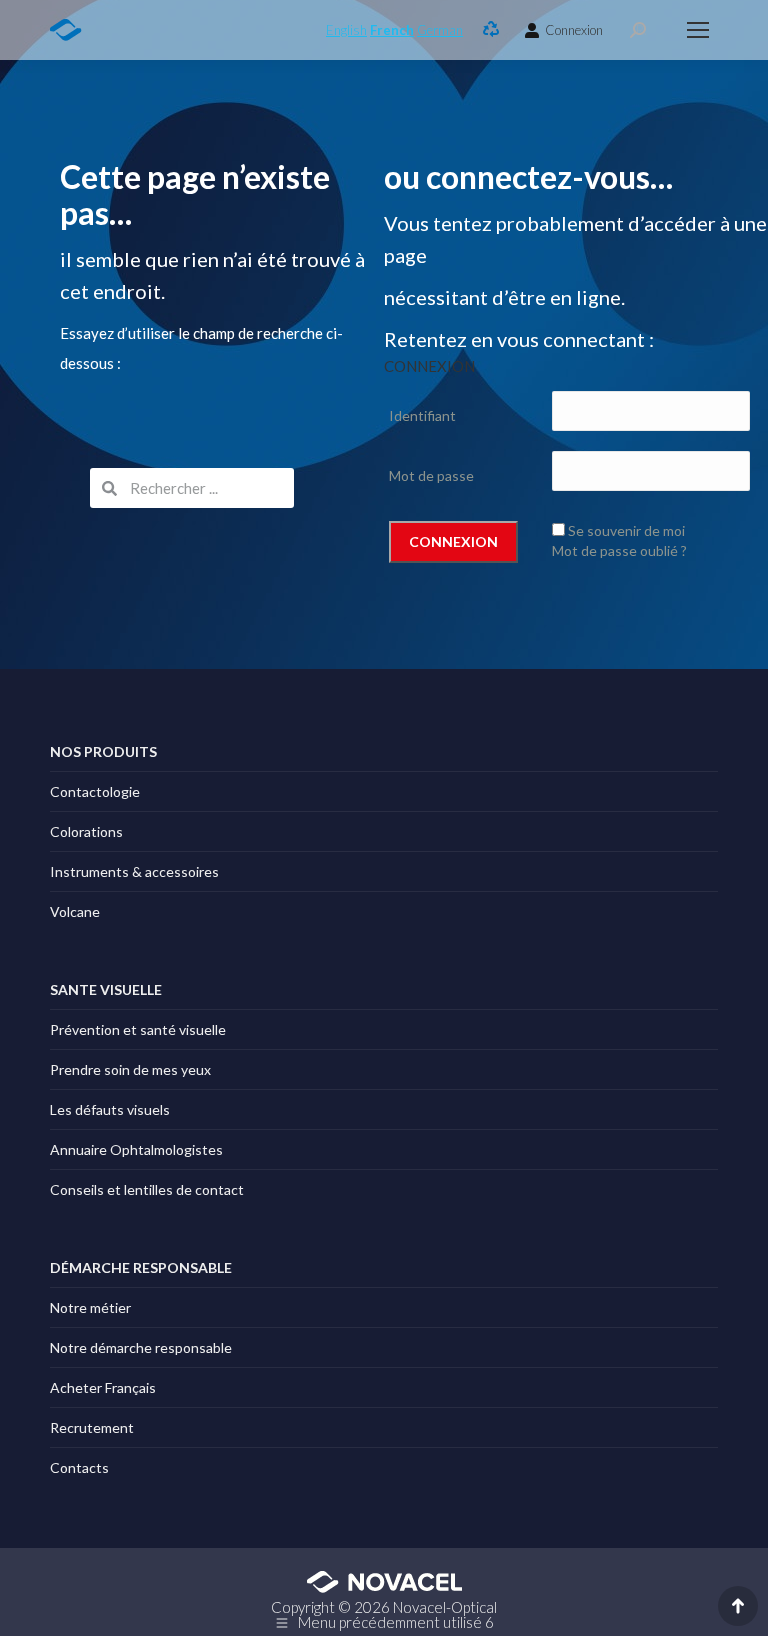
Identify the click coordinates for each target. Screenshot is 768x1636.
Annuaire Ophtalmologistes (136, 1149)
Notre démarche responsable (141, 1347)
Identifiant (422, 415)
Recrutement (92, 1427)
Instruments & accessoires (134, 871)
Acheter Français (103, 1387)
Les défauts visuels (110, 1109)
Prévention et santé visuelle (138, 1029)
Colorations (86, 831)
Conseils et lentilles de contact (147, 1189)
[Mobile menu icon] (698, 30)
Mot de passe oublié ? (619, 550)
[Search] (638, 30)
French (392, 30)
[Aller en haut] (738, 1606)
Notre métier (90, 1307)
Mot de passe (431, 475)
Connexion (574, 30)
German (440, 30)
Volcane (75, 911)
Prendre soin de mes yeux (130, 1069)
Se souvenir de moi (626, 530)
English (346, 30)
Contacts (79, 1467)
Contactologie (95, 791)
